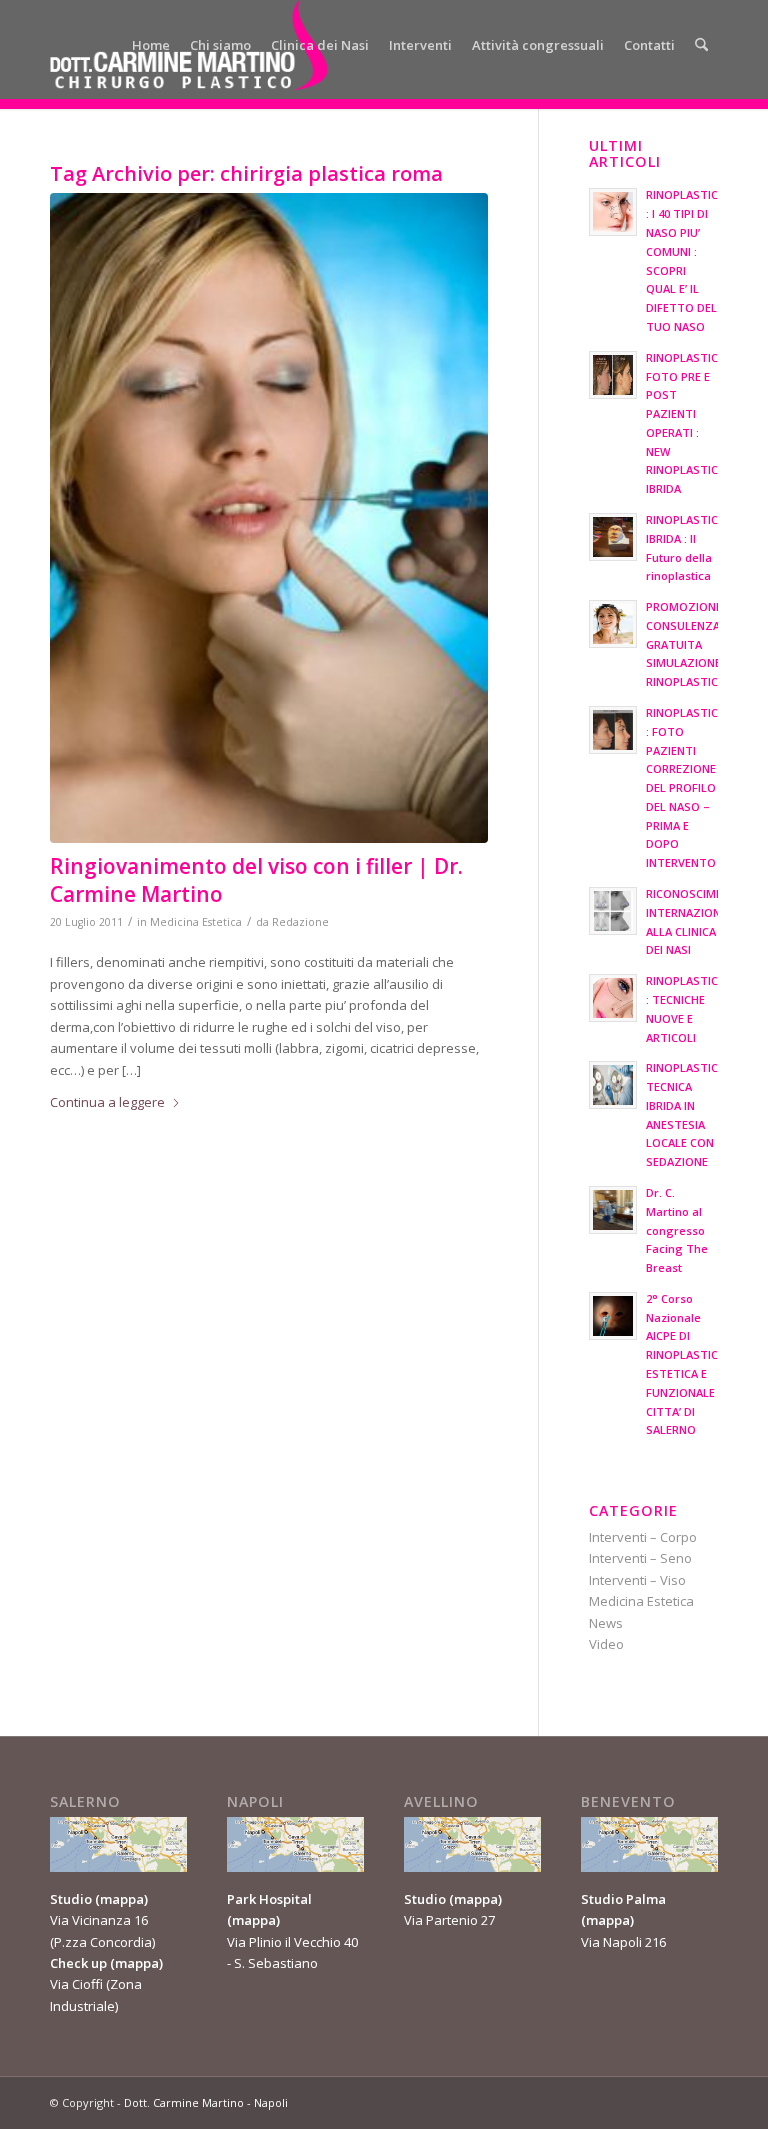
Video (606, 1644)
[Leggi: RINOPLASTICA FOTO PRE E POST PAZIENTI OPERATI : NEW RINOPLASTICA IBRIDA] (613, 375)
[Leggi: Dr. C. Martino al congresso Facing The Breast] (613, 1210)
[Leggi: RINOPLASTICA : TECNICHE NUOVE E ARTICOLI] (613, 998)
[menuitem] (151, 45)
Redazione (300, 922)
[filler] (269, 518)
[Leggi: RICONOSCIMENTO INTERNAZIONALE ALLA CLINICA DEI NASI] (613, 911)
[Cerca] (701, 45)
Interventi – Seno (640, 1558)
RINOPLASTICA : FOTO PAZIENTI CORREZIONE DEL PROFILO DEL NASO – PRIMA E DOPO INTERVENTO (685, 787)
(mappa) (121, 1899)
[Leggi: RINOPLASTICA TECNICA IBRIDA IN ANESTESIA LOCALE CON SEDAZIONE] (613, 1085)
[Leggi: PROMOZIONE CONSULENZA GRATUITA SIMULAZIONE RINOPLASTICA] (613, 624)
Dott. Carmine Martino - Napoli (206, 2102)
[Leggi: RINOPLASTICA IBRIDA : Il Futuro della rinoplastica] (613, 537)
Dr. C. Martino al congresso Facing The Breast (677, 1230)
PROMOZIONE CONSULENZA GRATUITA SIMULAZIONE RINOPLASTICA (685, 644)
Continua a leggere (107, 1102)
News (606, 1623)
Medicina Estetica (196, 922)
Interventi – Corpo (643, 1537)
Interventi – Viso (637, 1580)
